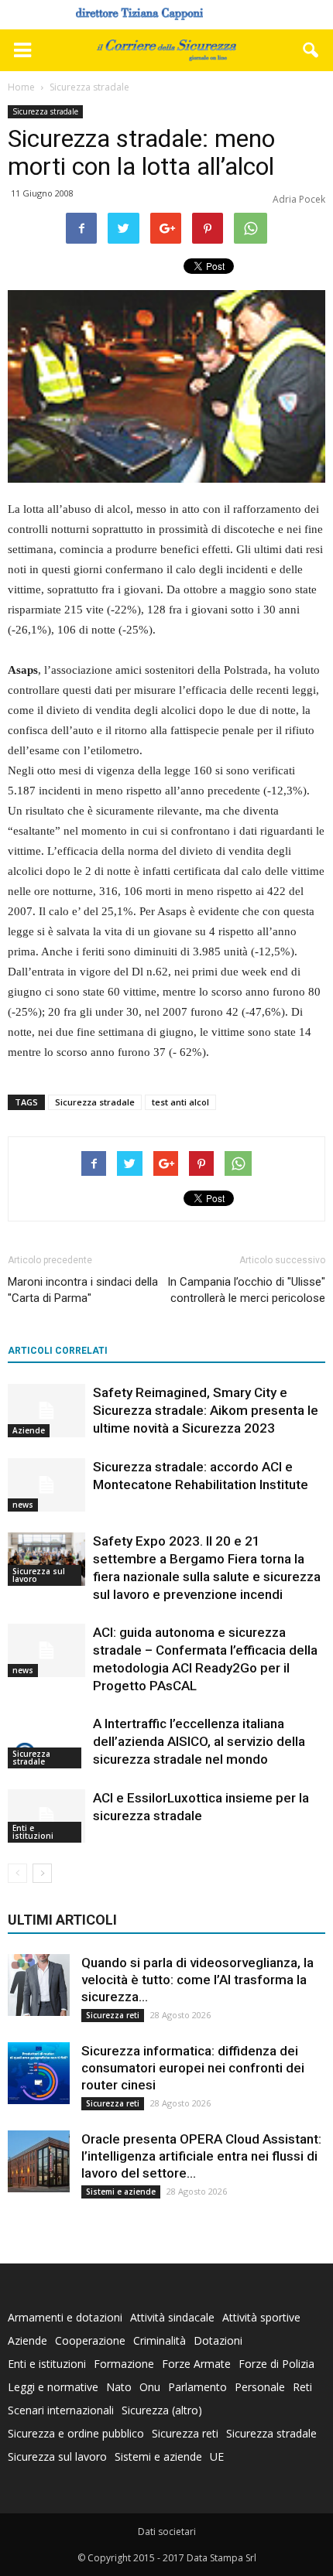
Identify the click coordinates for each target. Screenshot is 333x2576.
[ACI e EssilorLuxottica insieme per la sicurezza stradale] (46, 1816)
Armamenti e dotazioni (65, 2317)
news (23, 1505)
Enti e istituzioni (33, 1832)
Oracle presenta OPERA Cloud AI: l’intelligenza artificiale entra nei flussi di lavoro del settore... (201, 2156)
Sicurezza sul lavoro (39, 1575)
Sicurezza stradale (45, 111)
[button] (311, 50)
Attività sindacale (172, 2317)
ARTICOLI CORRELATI (58, 1351)
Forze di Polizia (276, 2364)
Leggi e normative (53, 2387)
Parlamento (197, 2387)
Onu (150, 2387)
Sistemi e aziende (121, 2192)
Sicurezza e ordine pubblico (76, 2433)
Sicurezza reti (113, 2015)
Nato (119, 2387)
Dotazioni (218, 2340)
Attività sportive (261, 2317)
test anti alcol (180, 1102)
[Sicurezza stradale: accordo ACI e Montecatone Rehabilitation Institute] (46, 1485)
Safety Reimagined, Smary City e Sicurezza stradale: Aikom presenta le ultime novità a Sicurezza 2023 (206, 1410)
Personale (260, 2387)
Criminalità (160, 2340)
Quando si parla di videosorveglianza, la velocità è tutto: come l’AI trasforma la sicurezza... (197, 1980)
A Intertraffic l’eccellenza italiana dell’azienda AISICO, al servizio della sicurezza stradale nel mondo (199, 1741)
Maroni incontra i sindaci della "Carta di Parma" (83, 1290)
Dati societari (167, 2532)
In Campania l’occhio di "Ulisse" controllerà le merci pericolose (246, 1290)
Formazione (124, 2364)
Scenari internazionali (61, 2410)
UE (217, 2456)
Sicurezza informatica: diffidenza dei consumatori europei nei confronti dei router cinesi (193, 2068)
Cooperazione (90, 2340)
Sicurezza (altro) (162, 2410)
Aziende (29, 1430)
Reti (302, 2387)
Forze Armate (196, 2364)
